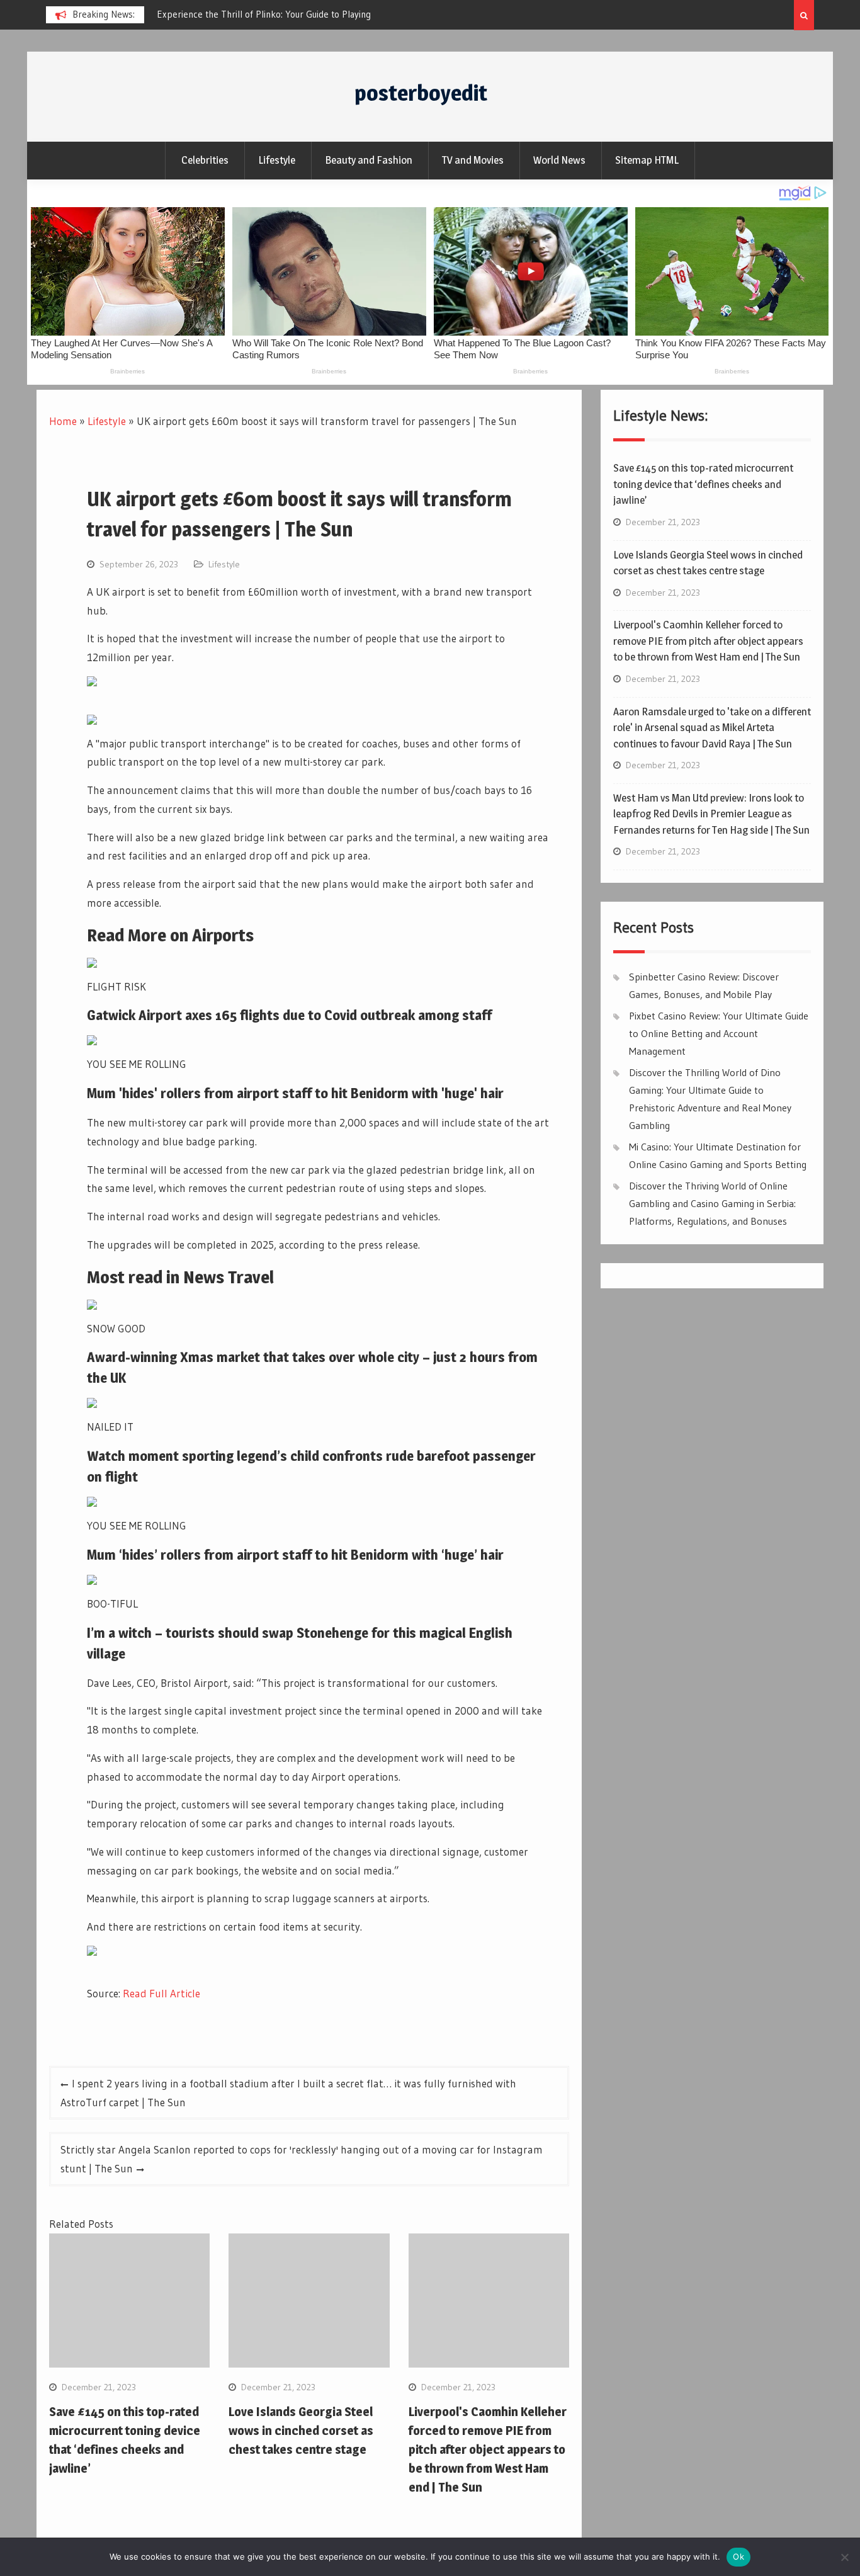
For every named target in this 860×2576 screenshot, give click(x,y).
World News (559, 160)
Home (63, 421)
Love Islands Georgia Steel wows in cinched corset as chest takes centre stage (301, 2431)
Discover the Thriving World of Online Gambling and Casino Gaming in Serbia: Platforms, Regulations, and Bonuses (712, 1203)
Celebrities (205, 160)
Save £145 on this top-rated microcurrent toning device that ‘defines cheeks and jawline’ (703, 484)
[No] (844, 2557)
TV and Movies (473, 160)
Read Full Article (161, 1993)
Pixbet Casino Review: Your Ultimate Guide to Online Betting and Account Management (719, 1033)
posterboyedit (421, 93)
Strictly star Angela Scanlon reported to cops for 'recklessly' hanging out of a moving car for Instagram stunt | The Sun (302, 2159)
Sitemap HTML (647, 160)
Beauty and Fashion (369, 160)
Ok (738, 2556)
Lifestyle (277, 160)
